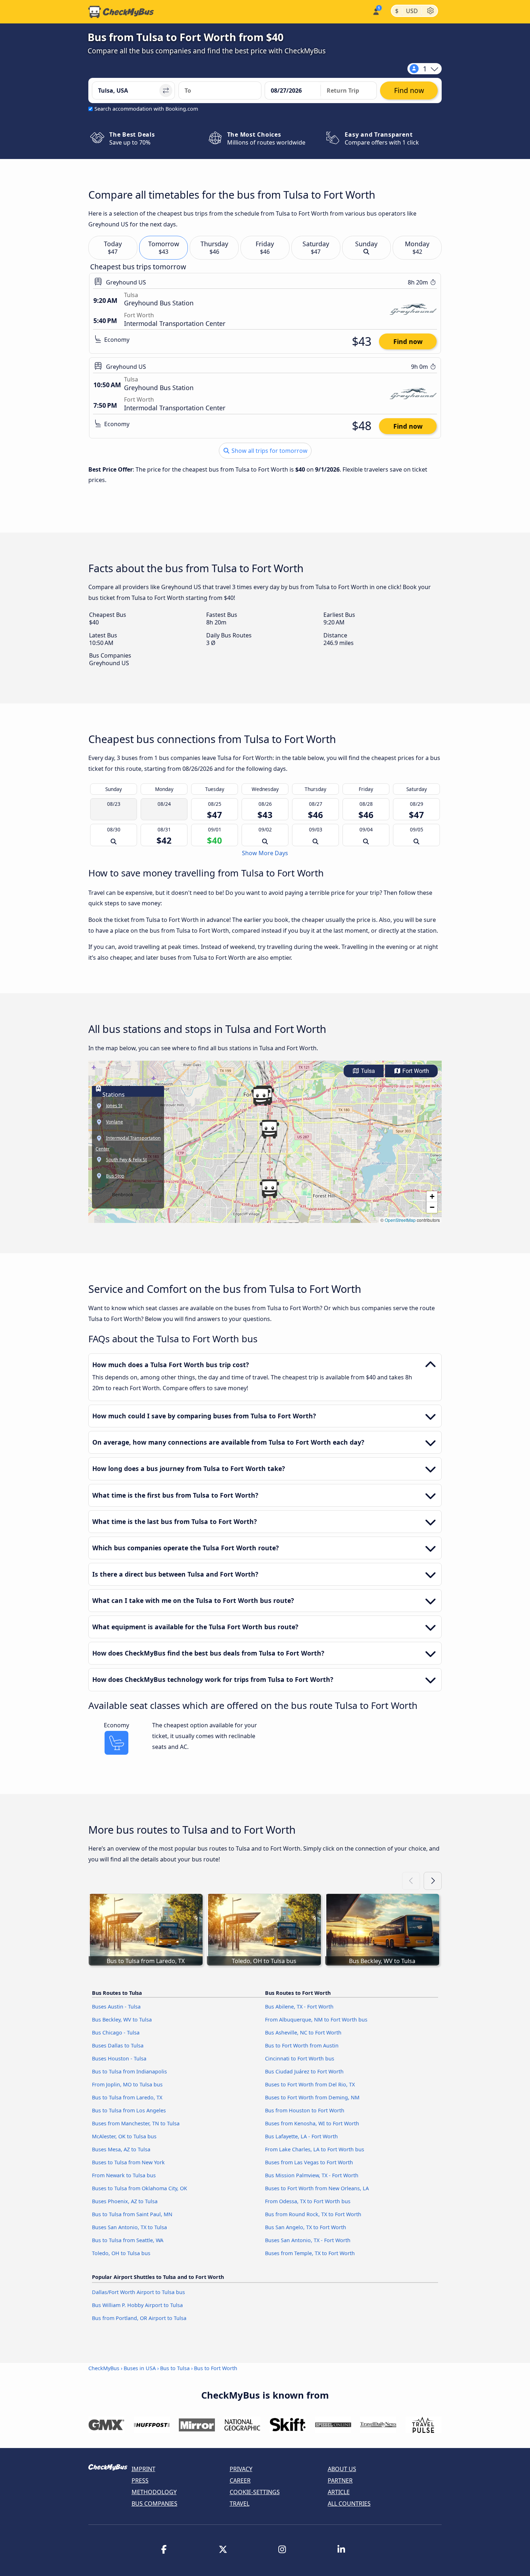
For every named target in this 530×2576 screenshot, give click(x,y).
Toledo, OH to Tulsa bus (121, 2253)
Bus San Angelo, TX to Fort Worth (306, 2227)
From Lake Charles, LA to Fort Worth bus (315, 2149)
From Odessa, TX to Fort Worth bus (308, 2201)
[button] (261, 1096)
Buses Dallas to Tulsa (118, 2045)
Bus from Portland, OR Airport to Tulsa (139, 2318)
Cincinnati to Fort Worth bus (300, 2058)
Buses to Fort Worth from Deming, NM (312, 2097)
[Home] (121, 12)
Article (339, 2492)
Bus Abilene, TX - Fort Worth (299, 2007)
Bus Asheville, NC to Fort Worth (303, 2032)
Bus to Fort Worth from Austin (302, 2045)
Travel (240, 2504)
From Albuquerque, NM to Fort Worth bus (316, 2020)
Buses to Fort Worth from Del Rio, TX (310, 2084)
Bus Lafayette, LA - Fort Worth (301, 2136)
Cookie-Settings (255, 2492)
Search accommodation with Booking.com (146, 109)
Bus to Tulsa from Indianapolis (129, 2071)
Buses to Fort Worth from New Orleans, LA (317, 2188)
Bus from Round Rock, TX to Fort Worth (313, 2214)
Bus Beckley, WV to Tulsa (122, 2020)
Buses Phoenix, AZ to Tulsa (125, 2201)
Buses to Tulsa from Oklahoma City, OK (140, 2188)
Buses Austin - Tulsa (116, 2007)
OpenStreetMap (400, 1220)
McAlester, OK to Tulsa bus (124, 2136)
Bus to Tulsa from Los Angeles (129, 2110)
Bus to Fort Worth (216, 2368)
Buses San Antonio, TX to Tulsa (129, 2227)
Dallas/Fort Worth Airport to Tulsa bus (138, 2292)
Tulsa (367, 1071)
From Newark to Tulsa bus (124, 2175)
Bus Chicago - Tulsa (116, 2032)
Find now (408, 341)
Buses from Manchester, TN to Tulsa (136, 2123)
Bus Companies (154, 2504)
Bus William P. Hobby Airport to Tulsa (137, 2305)
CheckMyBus (104, 2368)
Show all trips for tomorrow (269, 451)
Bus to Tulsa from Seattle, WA (128, 2240)
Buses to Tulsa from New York (128, 2162)
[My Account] (376, 11)
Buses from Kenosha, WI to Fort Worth (312, 2123)
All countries (349, 2504)
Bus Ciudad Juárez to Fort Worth (304, 2071)
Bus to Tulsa (175, 2368)
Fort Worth (415, 1071)
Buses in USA (140, 2368)
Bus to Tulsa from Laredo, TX (127, 2097)
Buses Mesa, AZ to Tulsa (121, 2149)
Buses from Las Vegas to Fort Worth (309, 2162)
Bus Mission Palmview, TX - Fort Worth (312, 2175)
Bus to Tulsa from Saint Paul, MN (132, 2214)
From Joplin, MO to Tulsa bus (127, 2084)
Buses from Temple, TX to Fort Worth (310, 2253)
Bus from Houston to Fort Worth (305, 2110)
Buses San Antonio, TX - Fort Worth (308, 2240)
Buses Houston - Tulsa (119, 2058)
